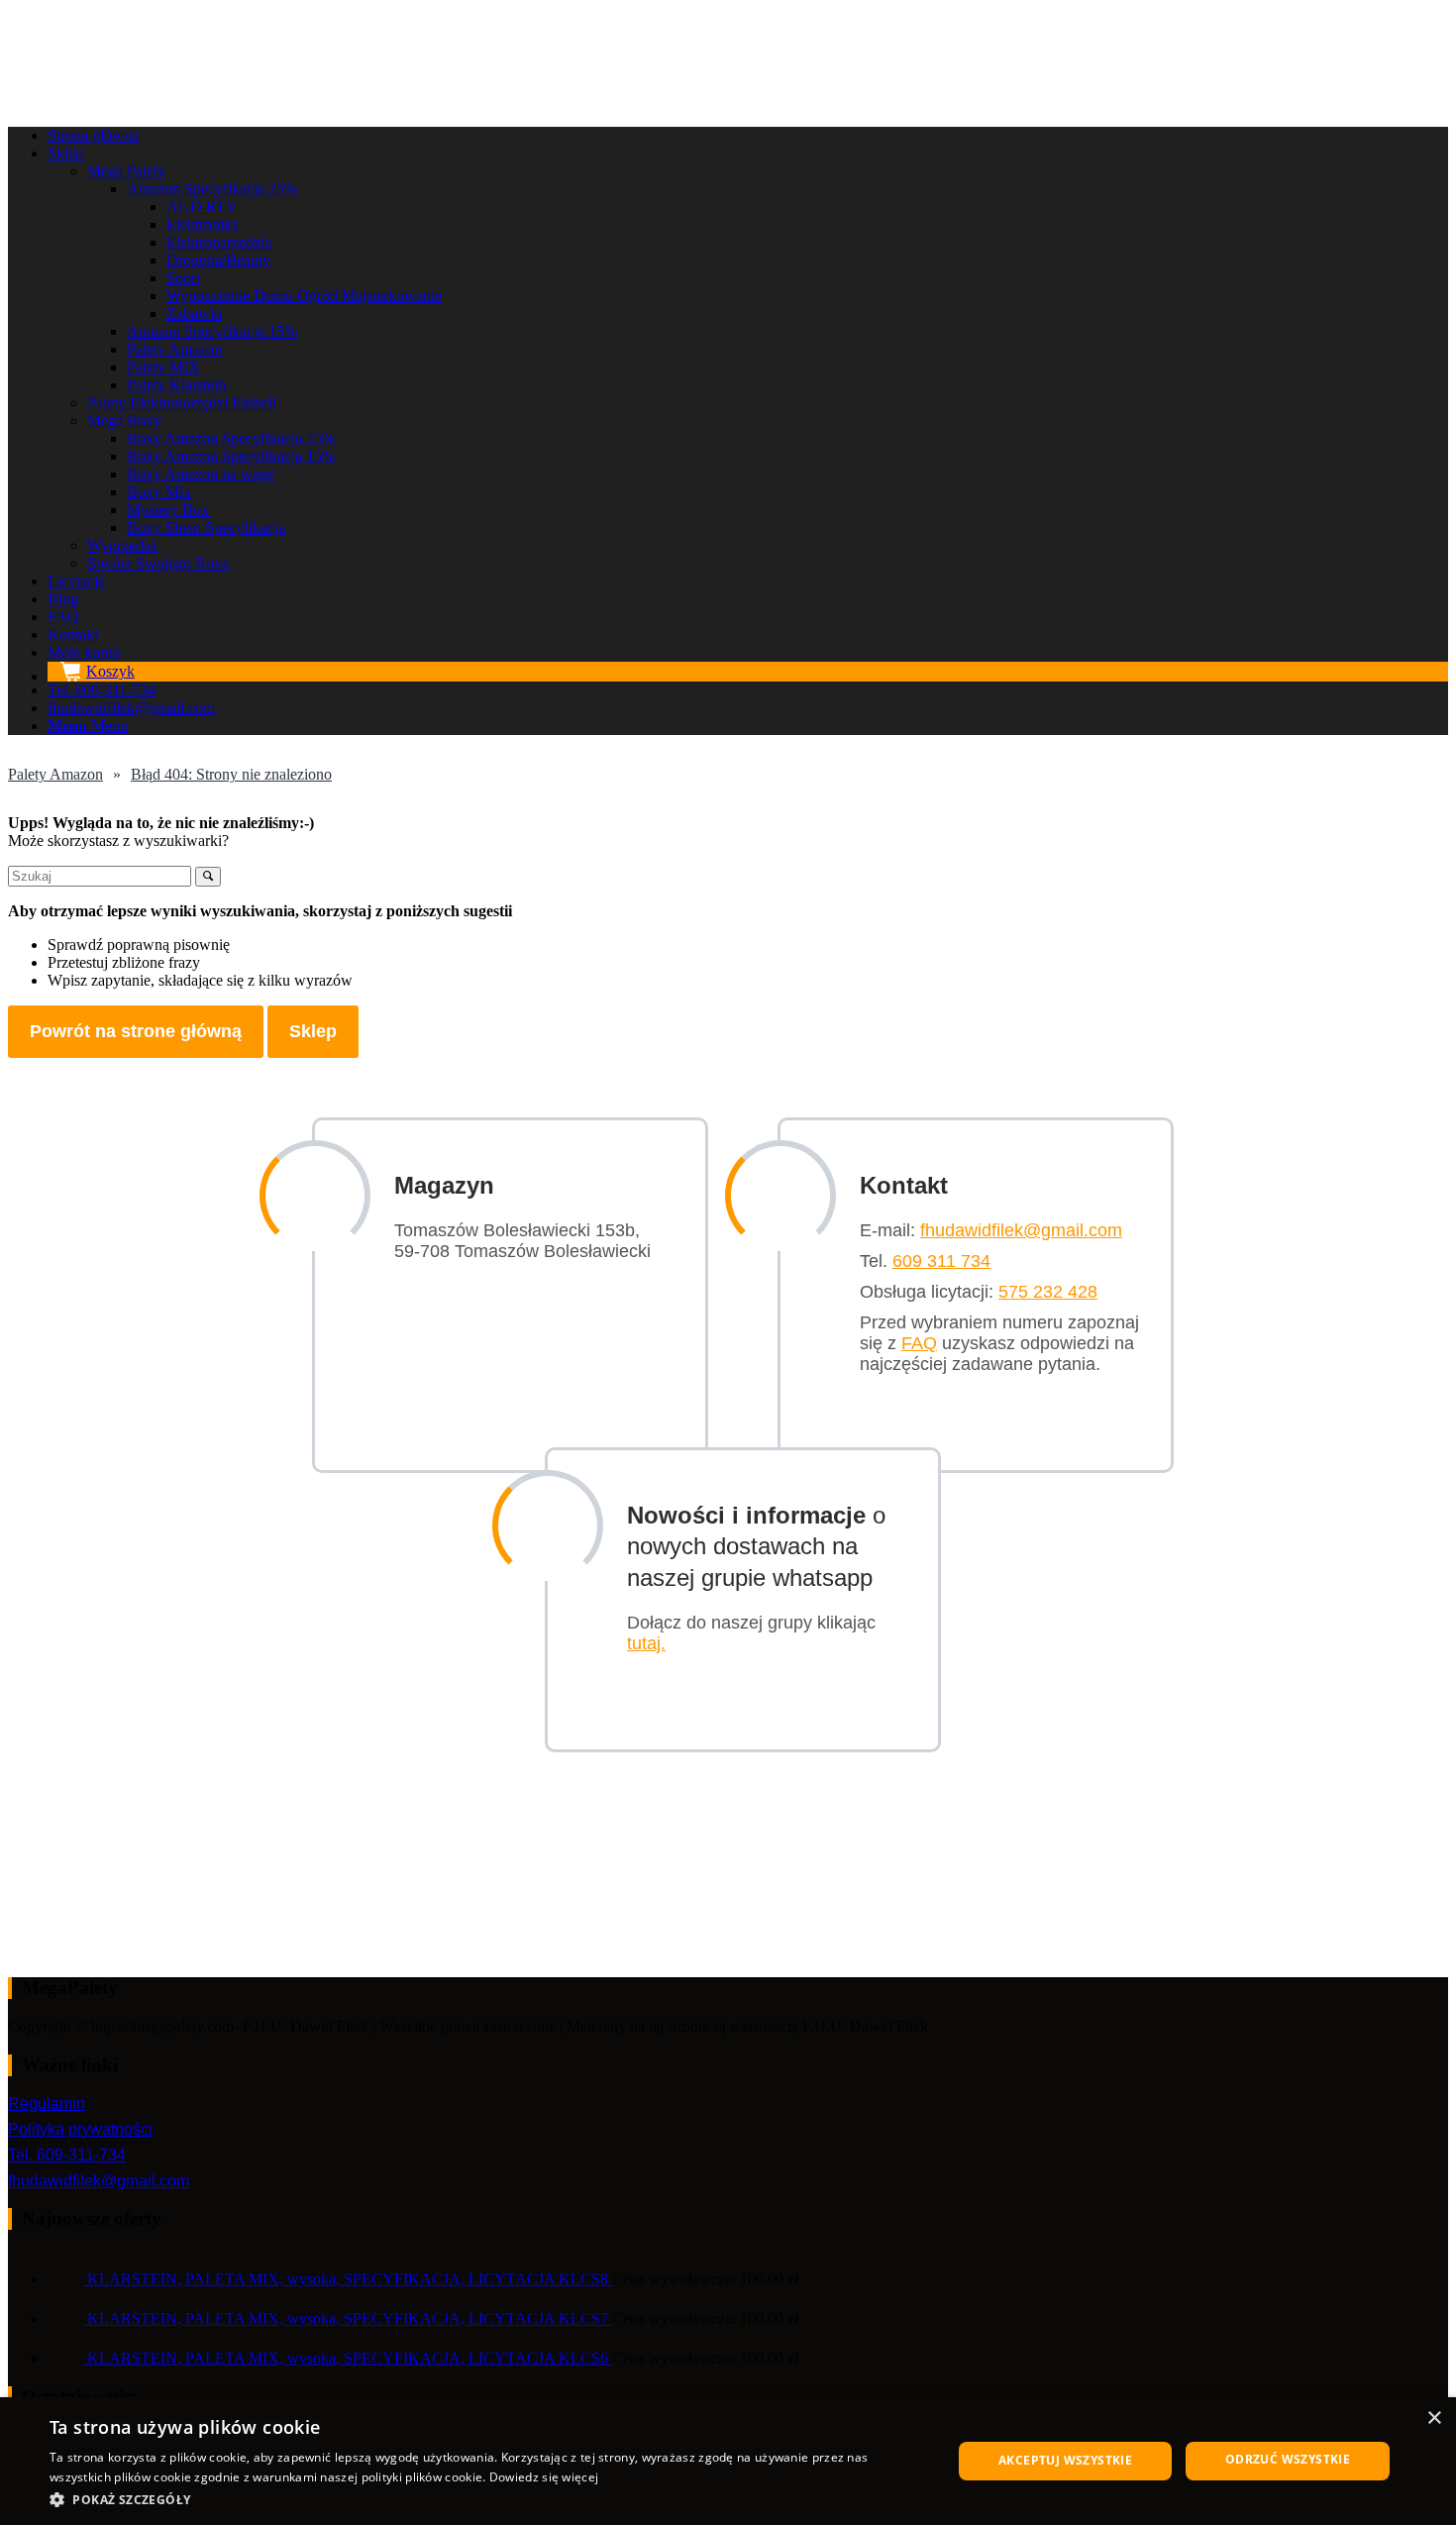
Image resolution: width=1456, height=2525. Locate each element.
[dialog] (728, 2461)
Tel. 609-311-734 (67, 2155)
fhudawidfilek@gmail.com (1021, 1230)
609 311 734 (941, 1261)
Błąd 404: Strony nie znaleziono (231, 774)
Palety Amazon (55, 774)
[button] (487, 2499)
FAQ (919, 1343)
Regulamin (47, 2104)
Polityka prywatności (80, 2129)
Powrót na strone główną (136, 1031)
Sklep (313, 1031)
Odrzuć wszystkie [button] (1288, 2459)
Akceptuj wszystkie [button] (1065, 2460)
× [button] (1434, 2419)
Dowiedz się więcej (544, 2477)
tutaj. (646, 1643)
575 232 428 (1048, 1292)
